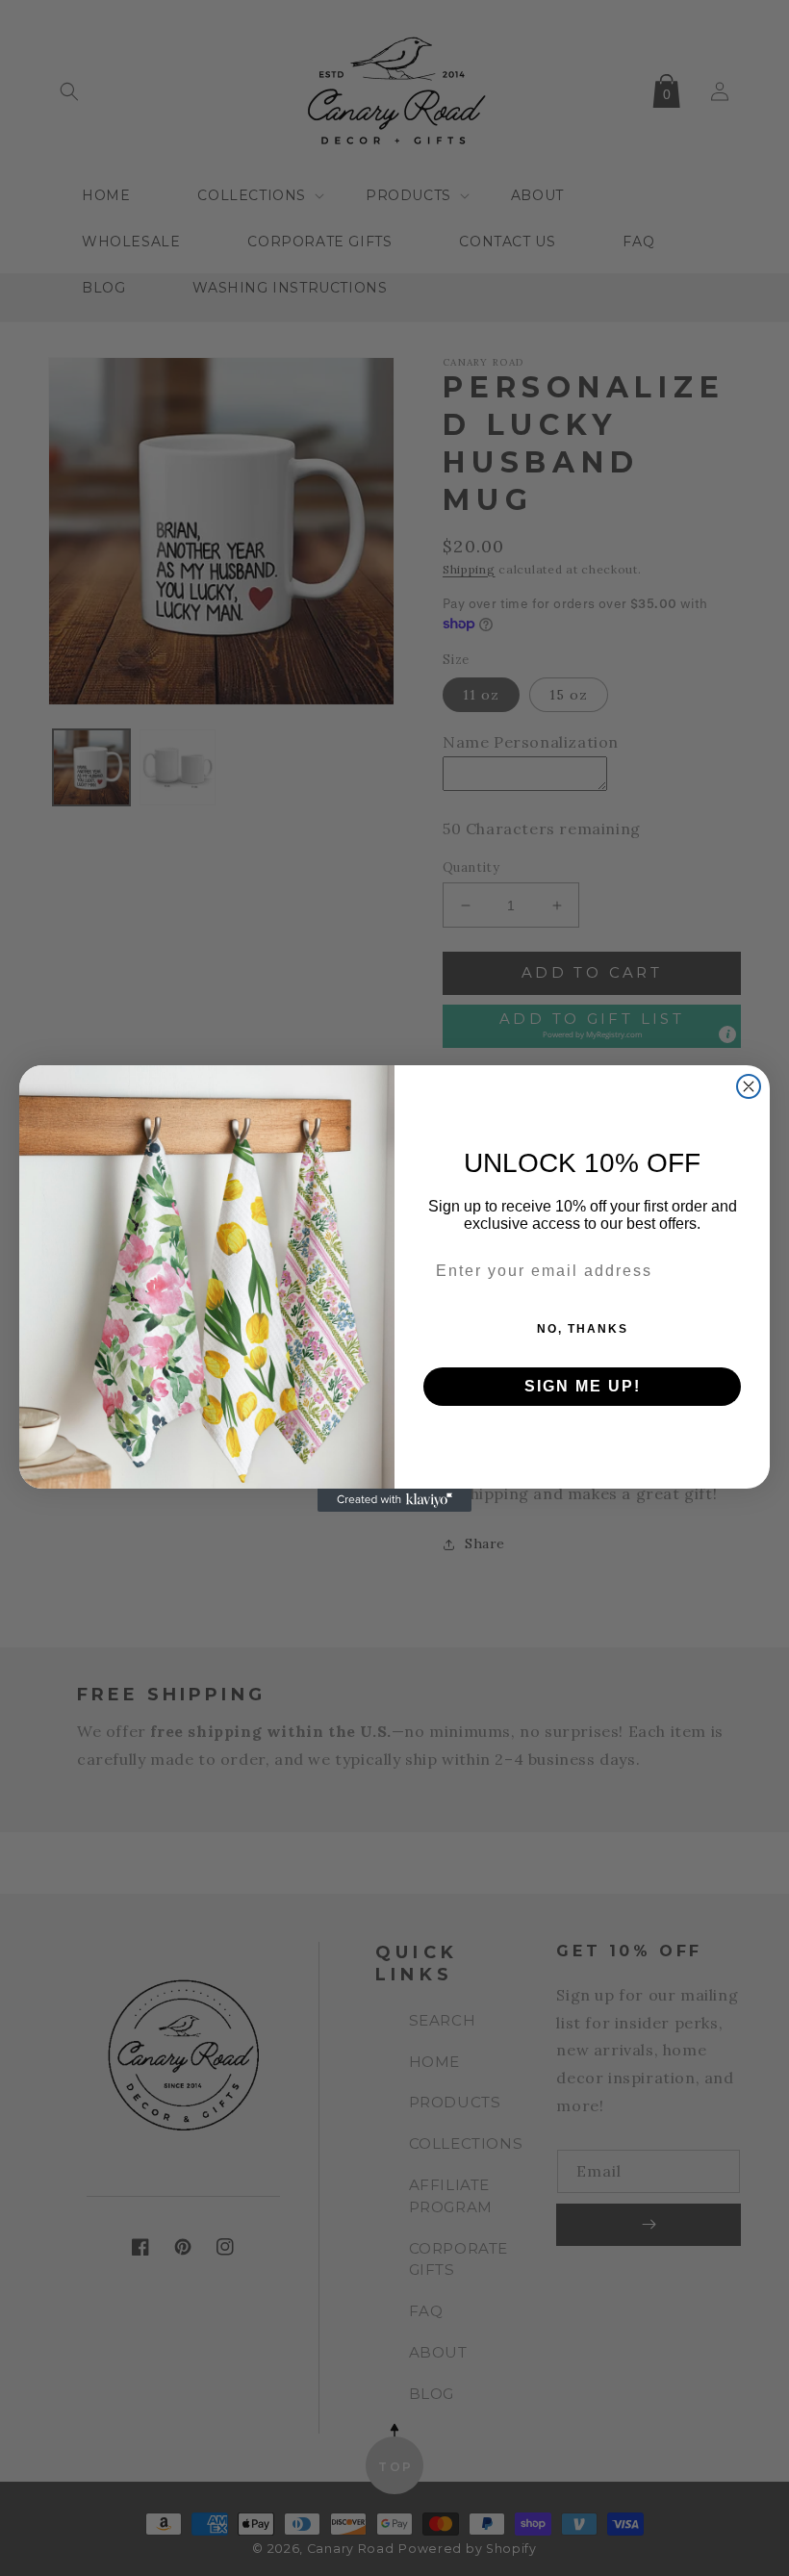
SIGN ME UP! (583, 1386)
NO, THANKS (583, 1329)
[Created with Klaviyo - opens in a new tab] (394, 1500)
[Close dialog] (749, 1086)
